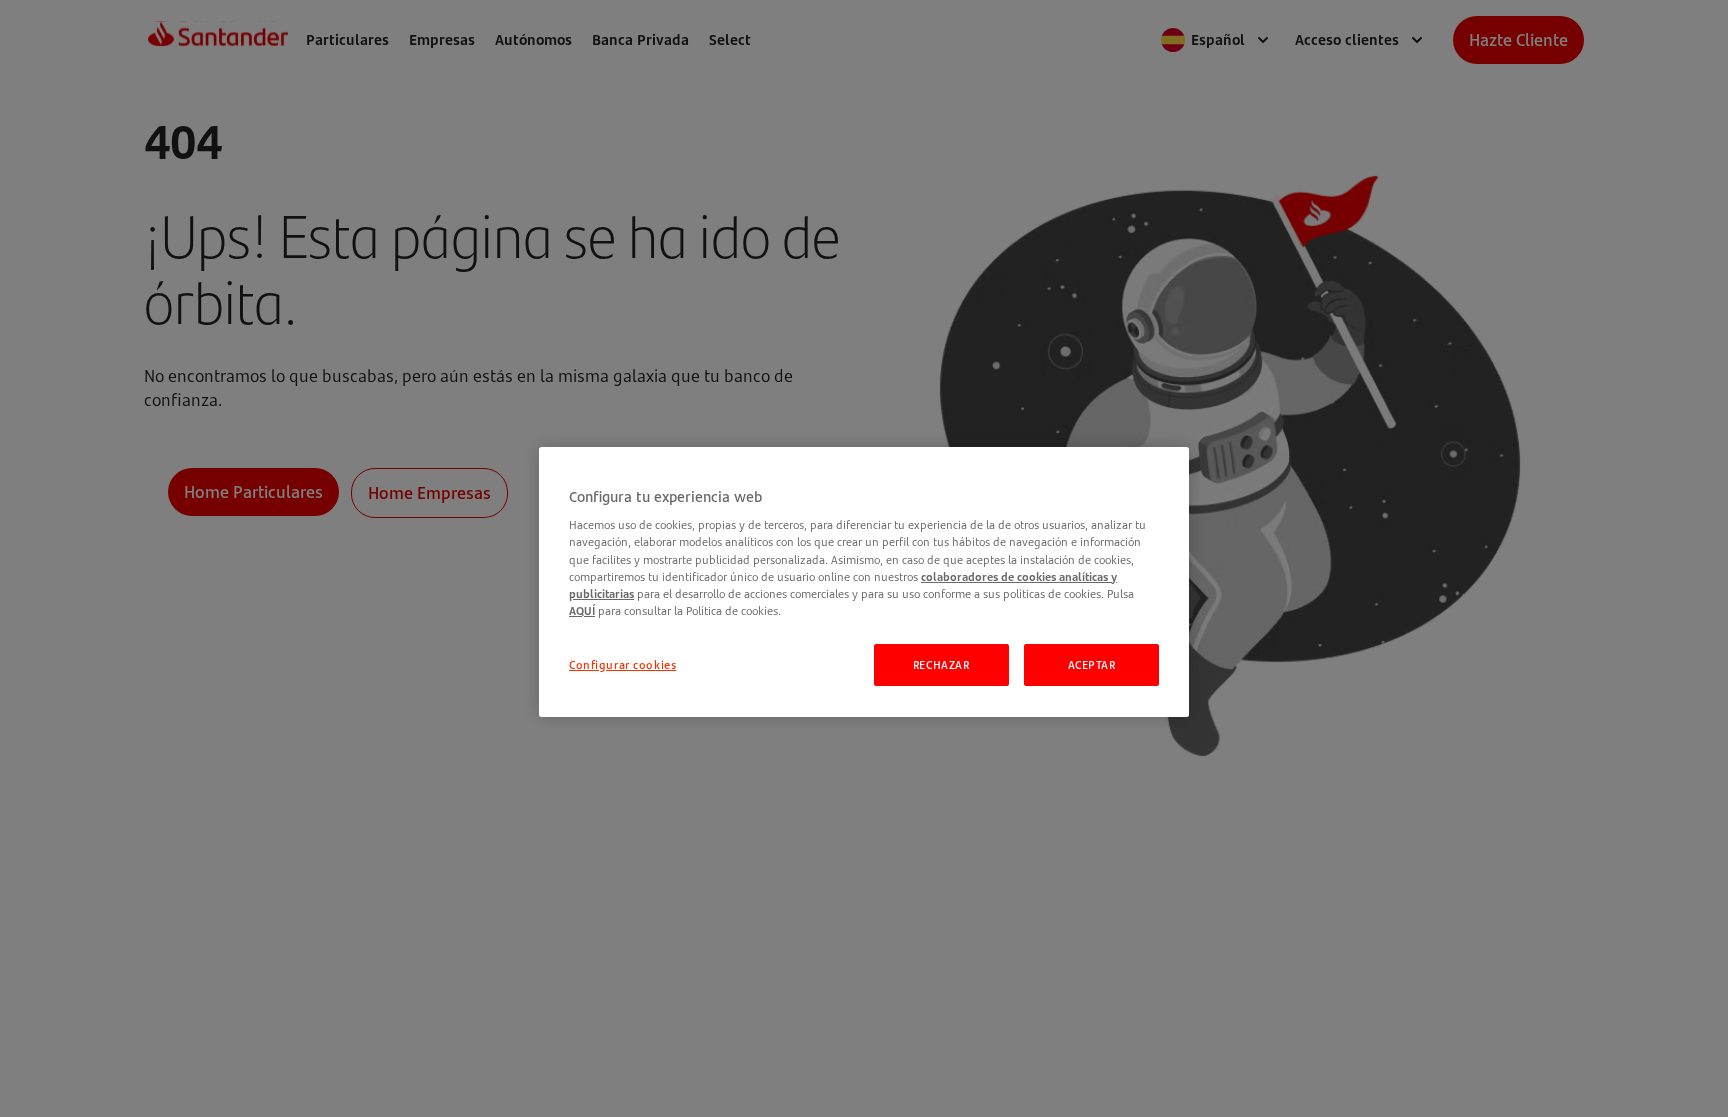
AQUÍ (582, 610)
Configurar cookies (622, 664)
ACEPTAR (1092, 664)
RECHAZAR (941, 664)
